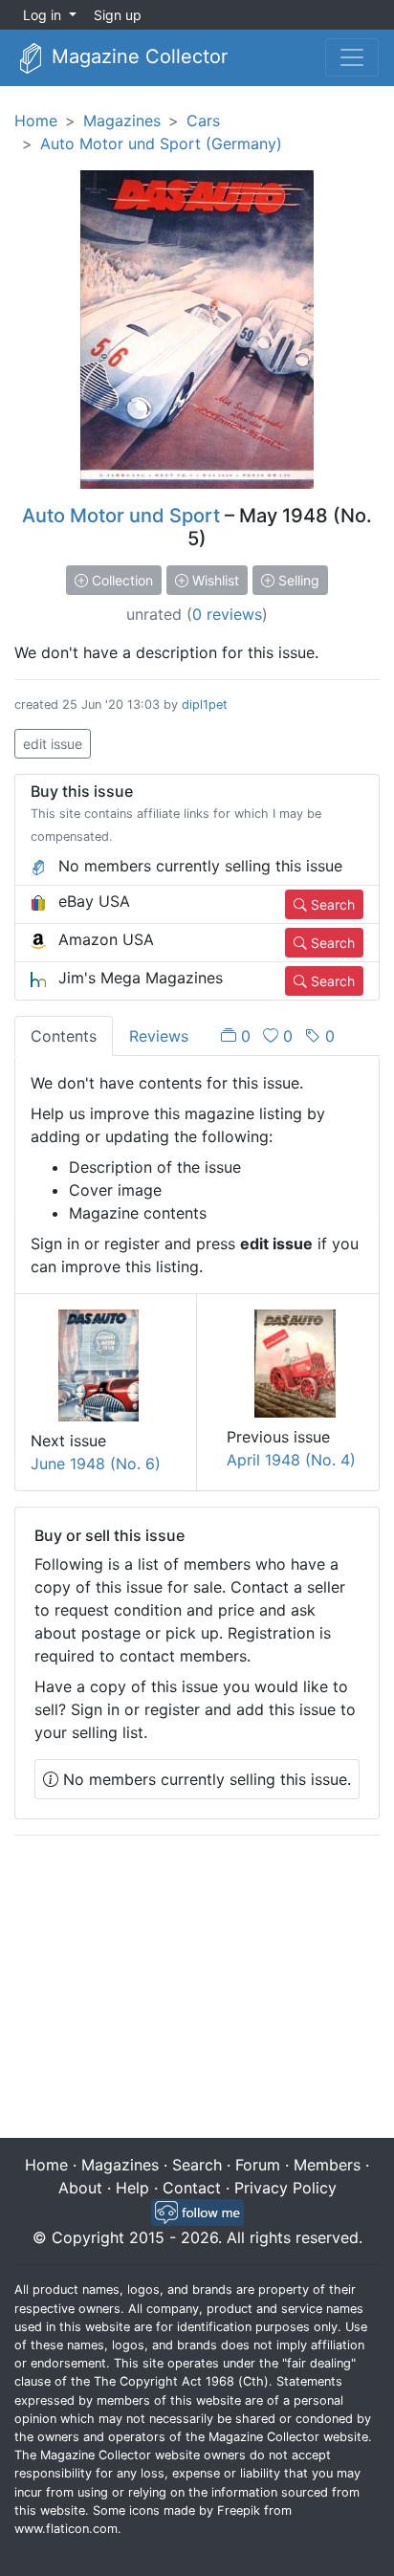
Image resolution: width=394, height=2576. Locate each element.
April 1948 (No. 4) (291, 1460)
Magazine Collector (137, 56)
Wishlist (214, 580)
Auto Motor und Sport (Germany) (161, 143)
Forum (258, 2165)
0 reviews (227, 614)
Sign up (118, 15)
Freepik (239, 2510)
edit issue (53, 744)
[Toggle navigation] (352, 57)
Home (36, 121)
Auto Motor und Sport (121, 516)
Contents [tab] (64, 1036)
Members (327, 2165)
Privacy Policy (285, 2188)
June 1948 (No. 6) (96, 1464)
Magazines (122, 121)
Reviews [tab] (159, 1036)
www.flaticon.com (66, 2529)
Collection (120, 580)
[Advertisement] (197, 1989)
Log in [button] (44, 15)
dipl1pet (205, 705)
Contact (192, 2188)
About (80, 2188)
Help (132, 2188)
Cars (203, 121)
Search (331, 904)
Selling (297, 580)
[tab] (278, 1036)
